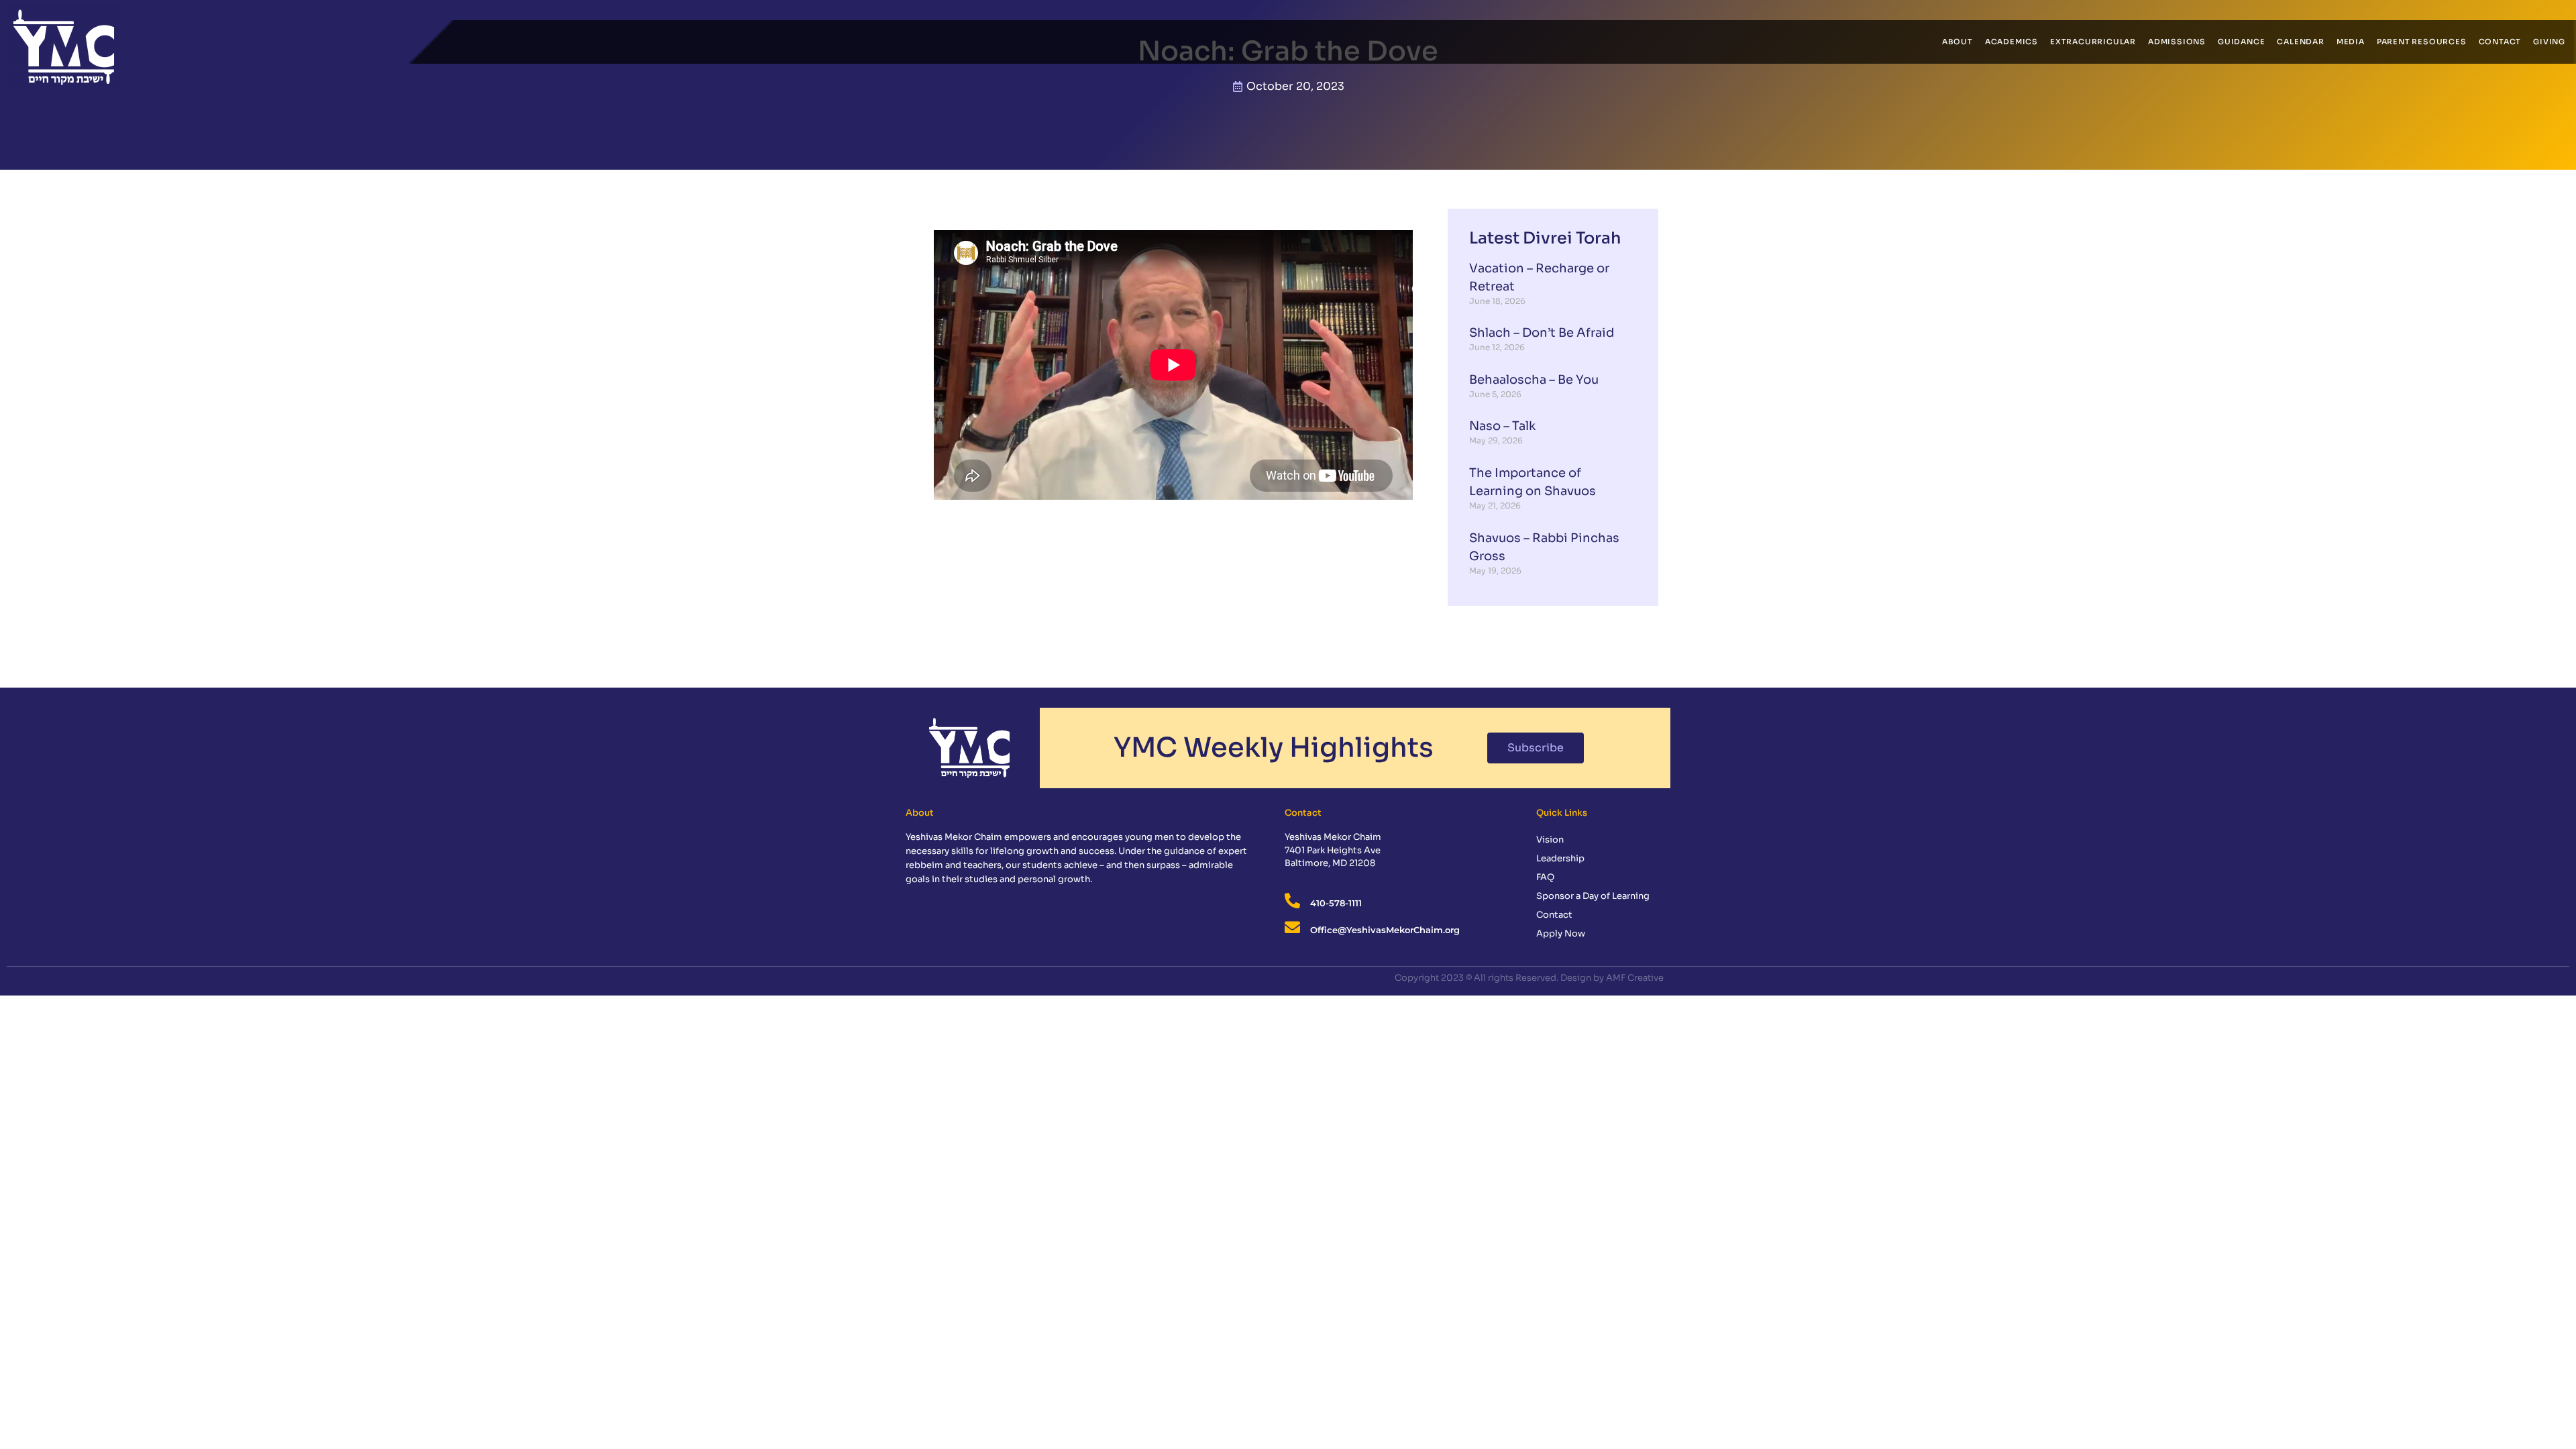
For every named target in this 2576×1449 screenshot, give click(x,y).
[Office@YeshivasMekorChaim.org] (1292, 927)
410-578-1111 (1336, 903)
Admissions (2177, 42)
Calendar (2300, 42)
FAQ (1545, 877)
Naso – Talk (1502, 426)
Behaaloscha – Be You (1534, 380)
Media (2351, 42)
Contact (2500, 42)
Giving (2549, 42)
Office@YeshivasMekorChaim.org (1385, 930)
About (1957, 42)
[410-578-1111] (1292, 901)
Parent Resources (2422, 42)
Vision (1550, 840)
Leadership (1560, 858)
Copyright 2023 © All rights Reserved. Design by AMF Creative (1529, 978)
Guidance (2241, 42)
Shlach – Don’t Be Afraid (1542, 333)
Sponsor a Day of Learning (1593, 896)
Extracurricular (2093, 42)
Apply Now (1561, 933)
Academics (2011, 42)
